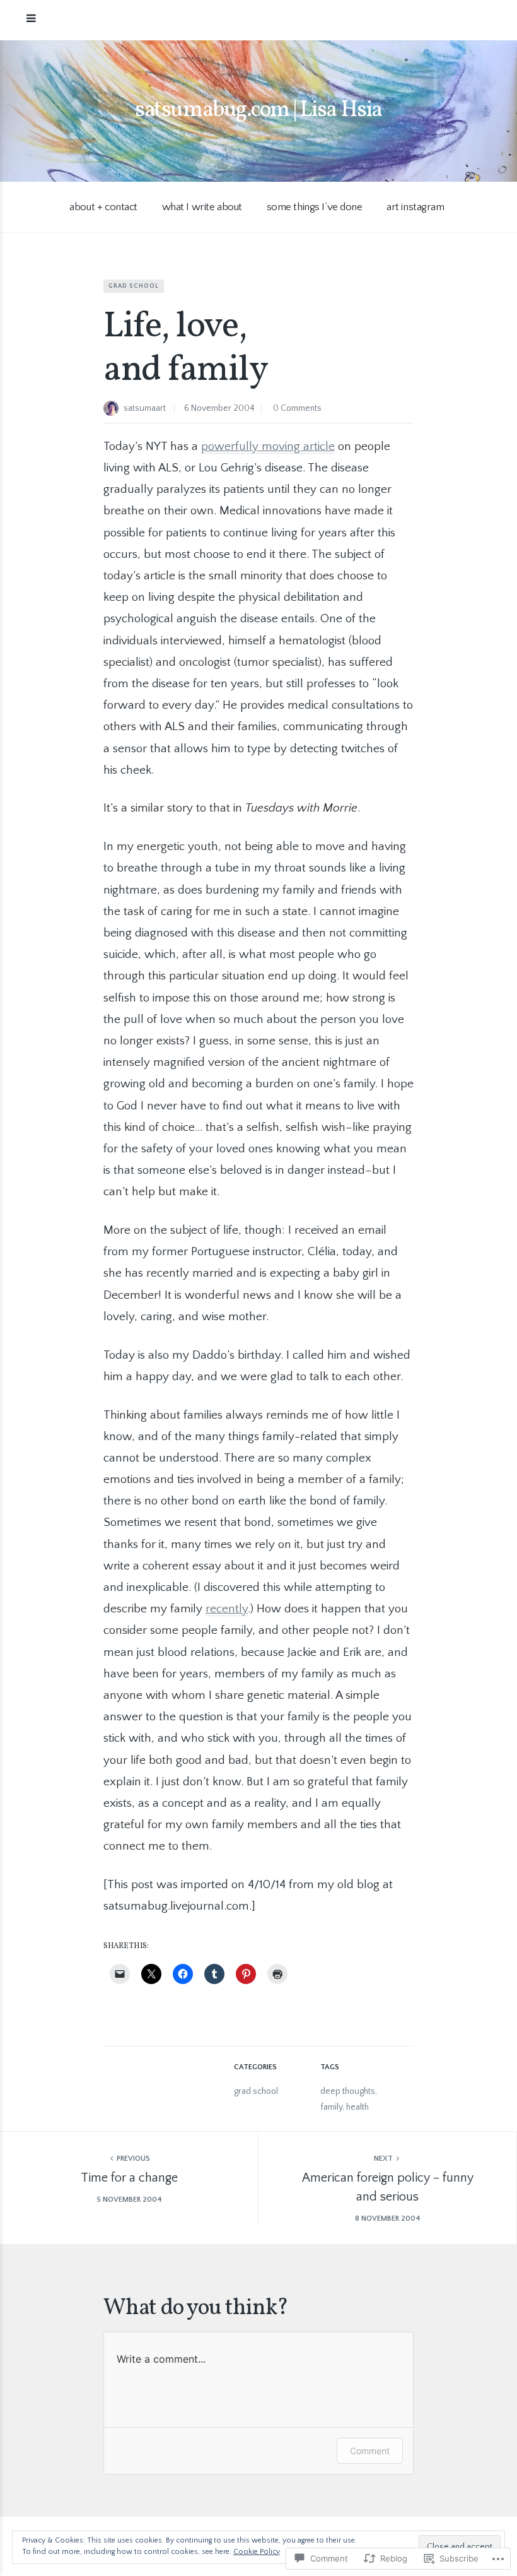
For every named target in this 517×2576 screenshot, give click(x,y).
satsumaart (145, 408)
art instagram (415, 207)
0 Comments (297, 408)
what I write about (202, 207)
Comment (370, 2451)
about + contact (103, 207)
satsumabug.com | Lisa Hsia (258, 110)
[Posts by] (113, 410)
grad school (134, 286)
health (357, 2107)
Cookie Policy (257, 2552)
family (331, 2107)
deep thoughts (348, 2091)
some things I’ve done (315, 207)
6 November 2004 (219, 408)
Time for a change (129, 2178)
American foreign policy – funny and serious (388, 2187)
